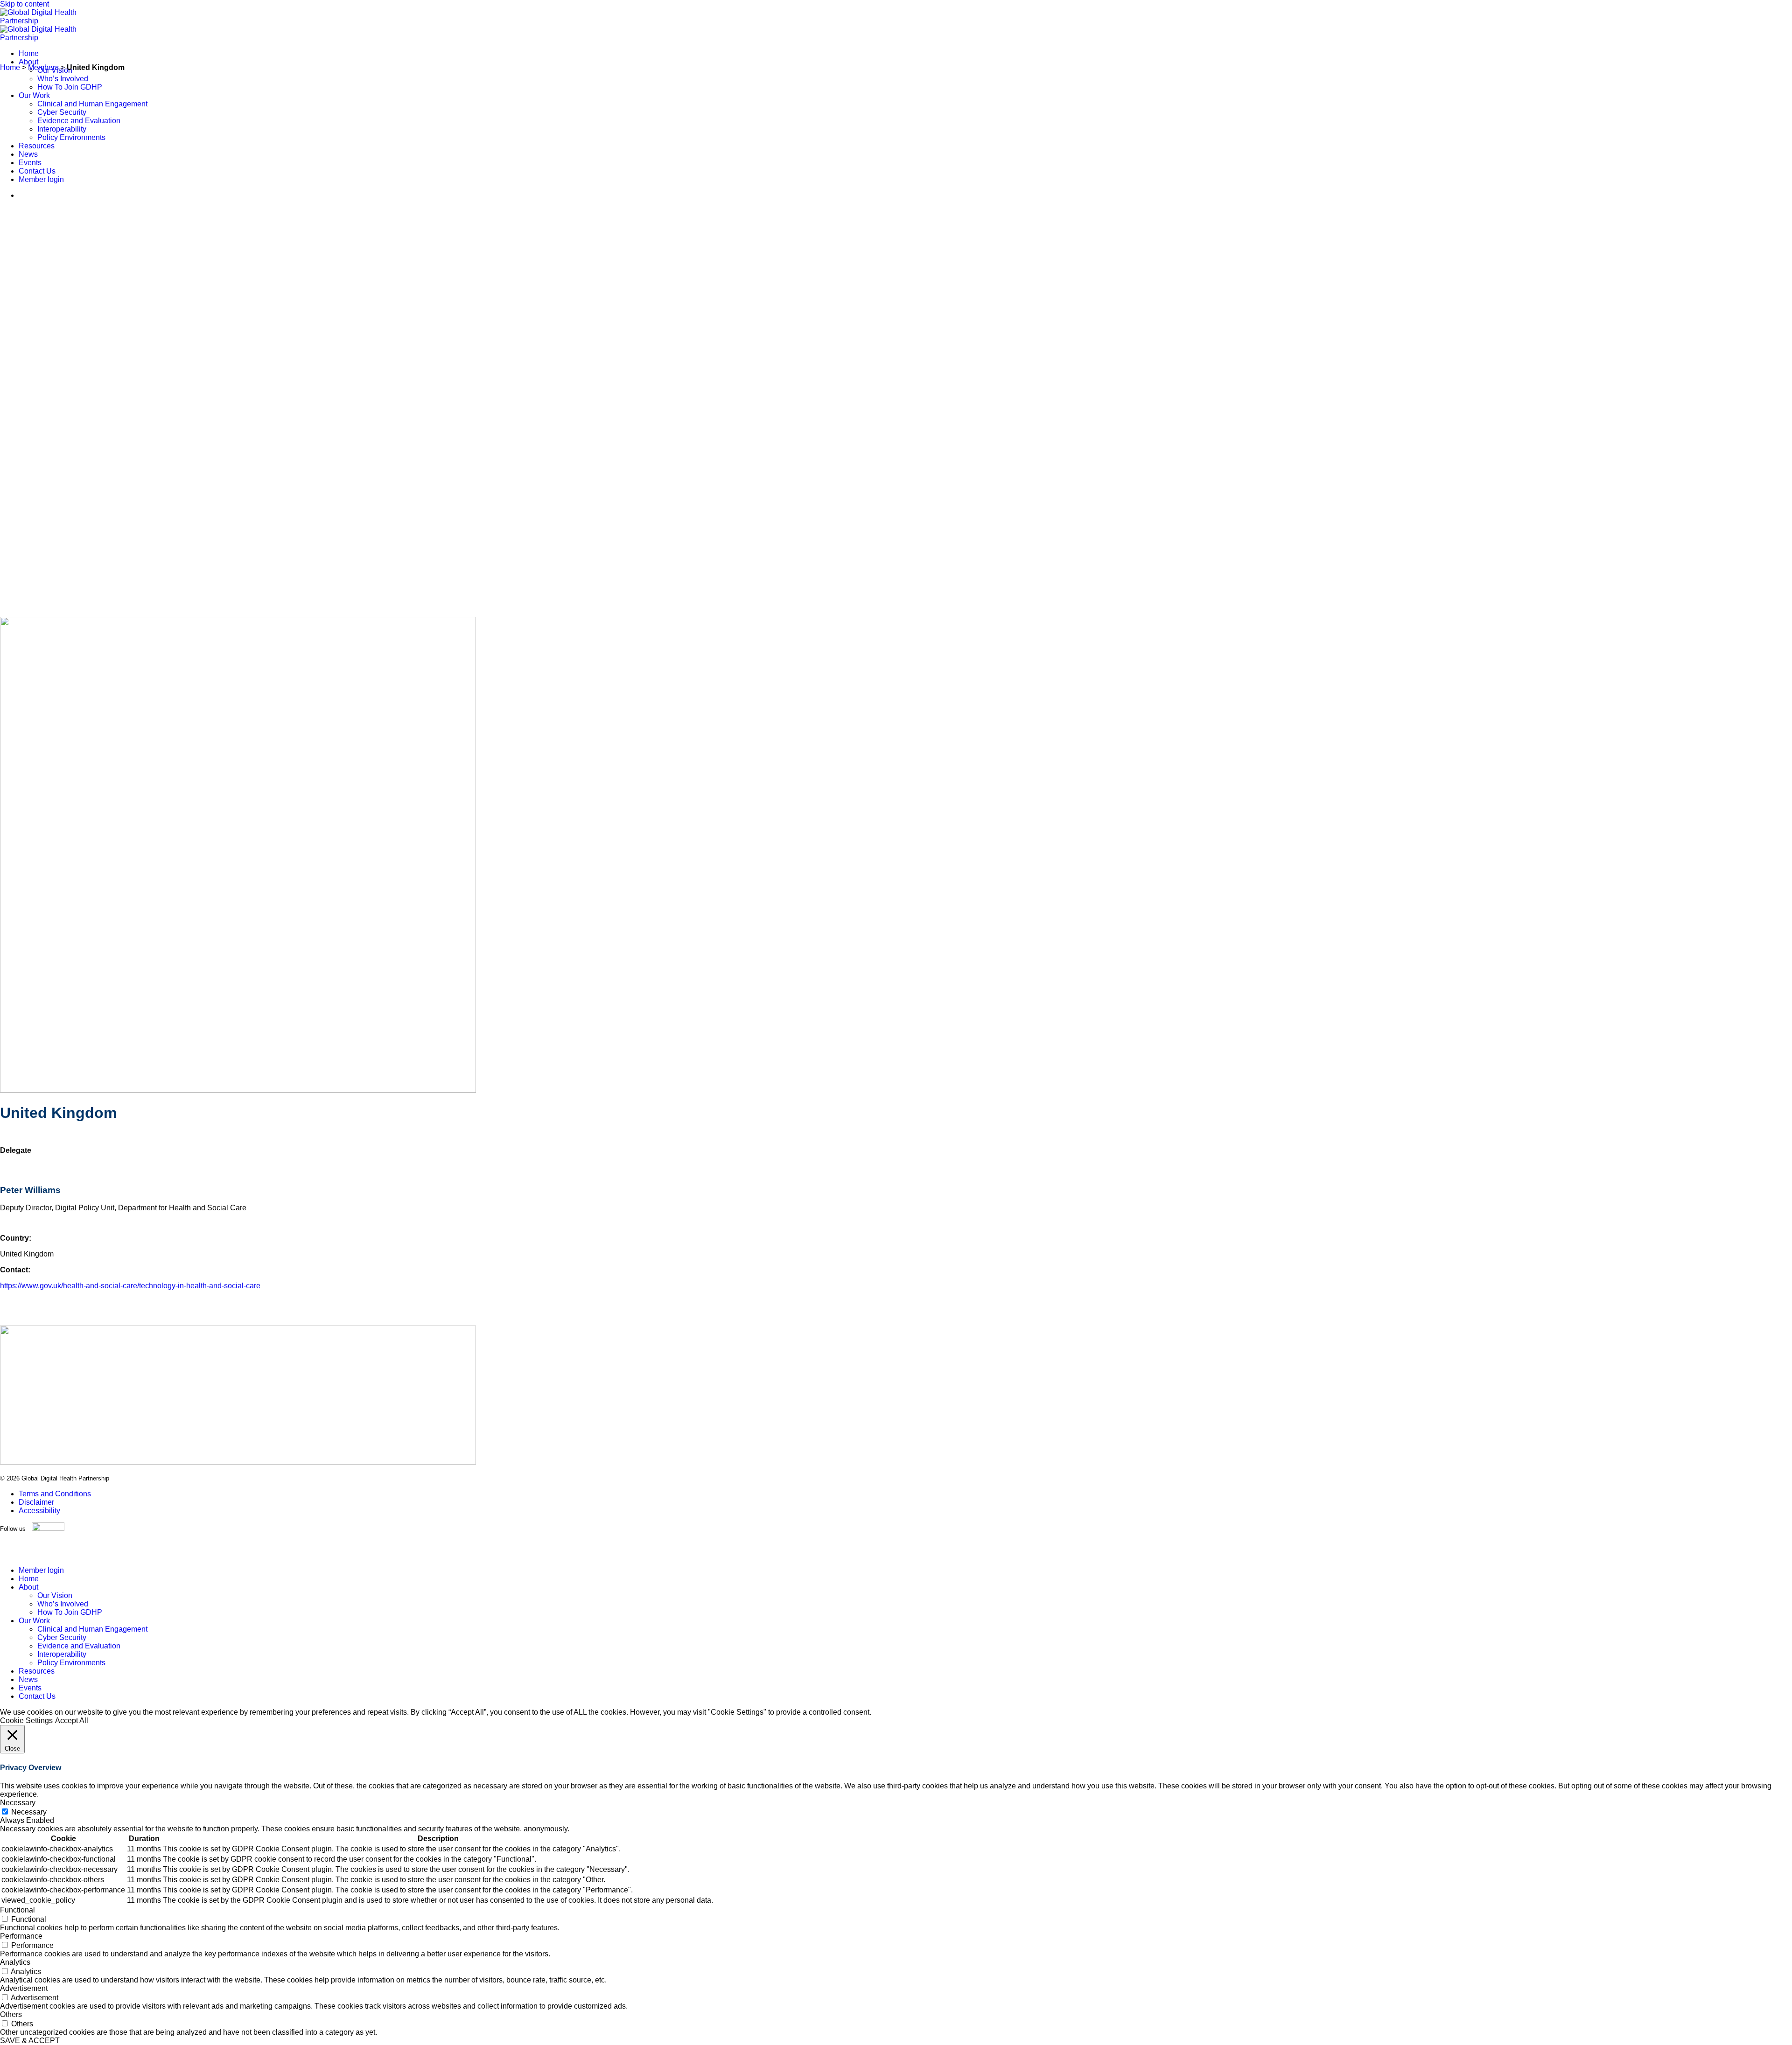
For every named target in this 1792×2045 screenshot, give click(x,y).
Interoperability (62, 129)
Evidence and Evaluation (79, 121)
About (28, 62)
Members (43, 67)
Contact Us (37, 171)
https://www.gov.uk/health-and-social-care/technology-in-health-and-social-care (130, 1286)
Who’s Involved (63, 79)
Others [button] (11, 2014)
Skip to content (24, 4)
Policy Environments (71, 137)
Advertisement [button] (24, 1988)
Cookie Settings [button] (26, 1720)
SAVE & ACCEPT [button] (30, 2041)
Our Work (34, 95)
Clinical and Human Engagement (92, 104)
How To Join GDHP (70, 87)
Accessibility (39, 1511)
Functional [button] (17, 1910)
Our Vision (55, 1595)
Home (29, 53)
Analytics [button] (15, 1962)
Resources (37, 146)
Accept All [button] (72, 1720)
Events (30, 163)
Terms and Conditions (55, 1494)
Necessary (29, 1812)
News (28, 154)
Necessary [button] (18, 1803)
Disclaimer (36, 1502)
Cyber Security (62, 112)
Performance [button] (21, 1936)
